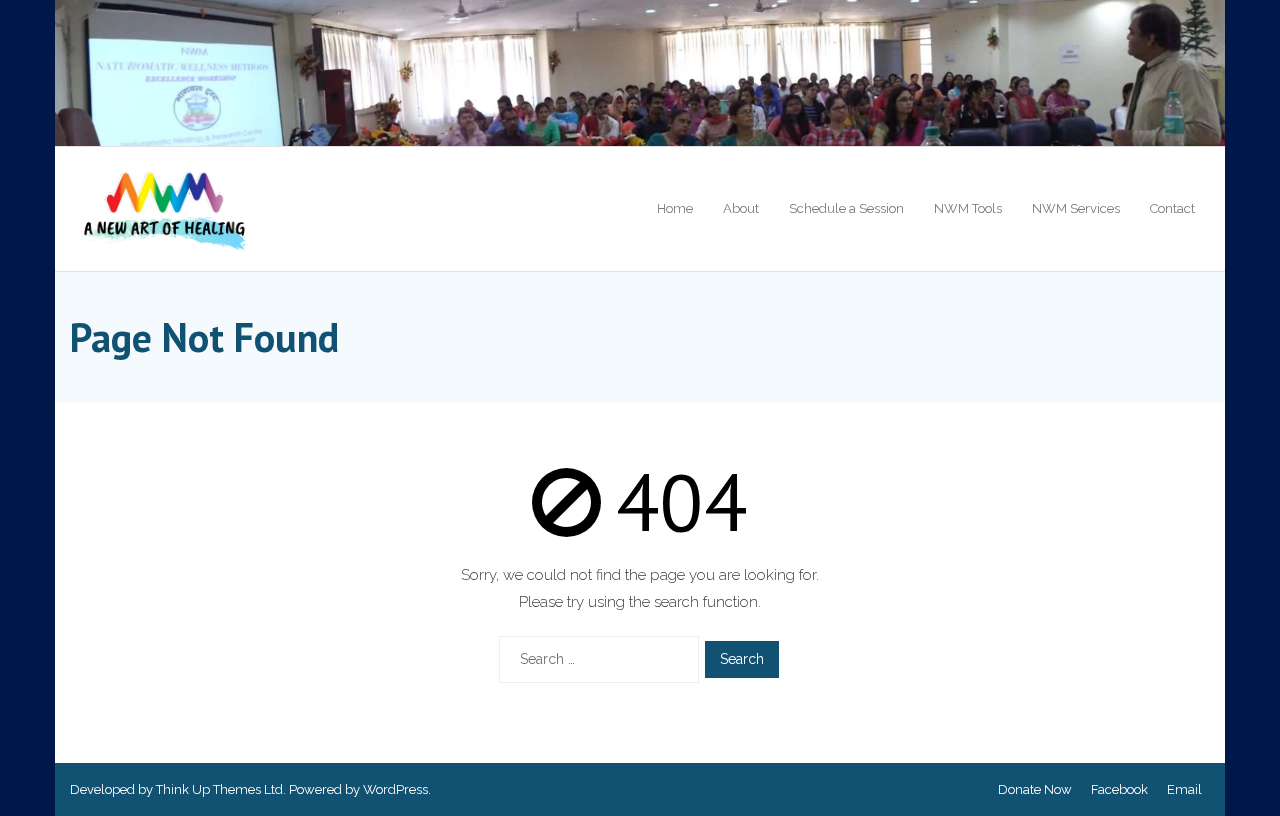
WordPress (395, 789)
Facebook (1119, 789)
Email (1184, 789)
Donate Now (1035, 789)
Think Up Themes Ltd (219, 789)
